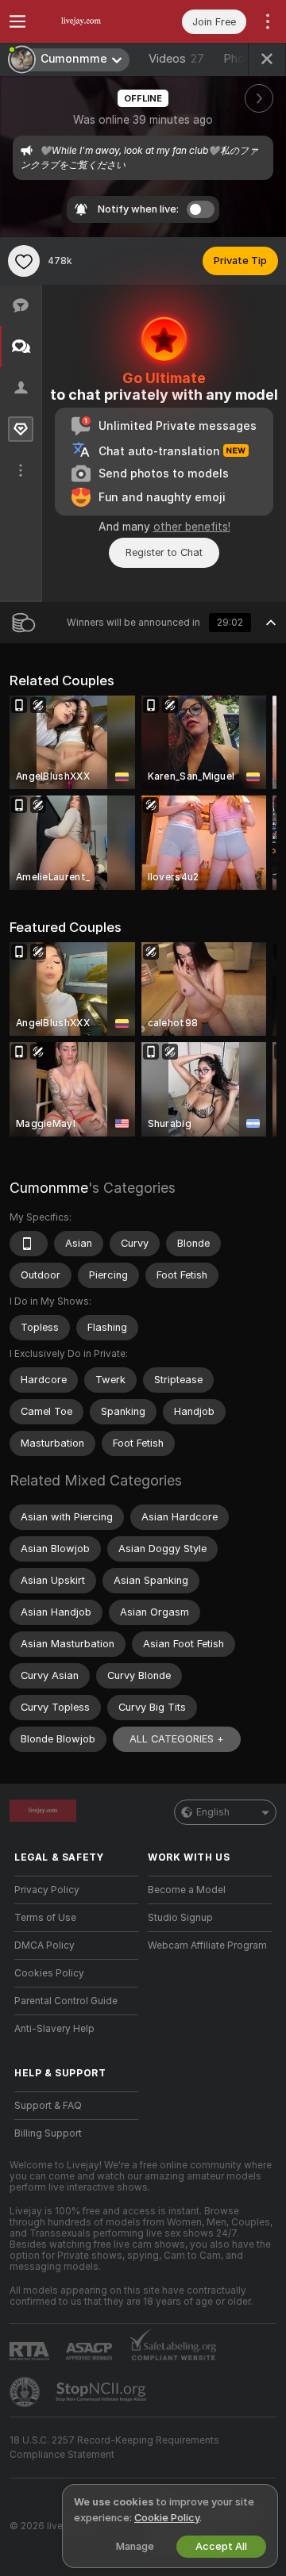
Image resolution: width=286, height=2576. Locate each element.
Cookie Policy (167, 2518)
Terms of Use (45, 1918)
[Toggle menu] (17, 21)
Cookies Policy (49, 1973)
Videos (176, 59)
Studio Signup (180, 1918)
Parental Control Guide (66, 2001)
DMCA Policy (44, 1945)
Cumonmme (49, 1188)
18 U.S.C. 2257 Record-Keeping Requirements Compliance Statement (114, 2448)
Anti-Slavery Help (54, 2029)
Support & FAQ (48, 2106)
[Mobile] (29, 1244)
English (213, 1812)
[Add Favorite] (24, 261)
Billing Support (48, 2133)
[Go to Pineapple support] (26, 2392)
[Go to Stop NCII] (102, 2392)
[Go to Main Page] (89, 21)
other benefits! (192, 527)
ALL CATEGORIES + (177, 1739)
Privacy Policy (47, 1890)
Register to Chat (164, 552)
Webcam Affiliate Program (207, 1945)
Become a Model (187, 1890)
